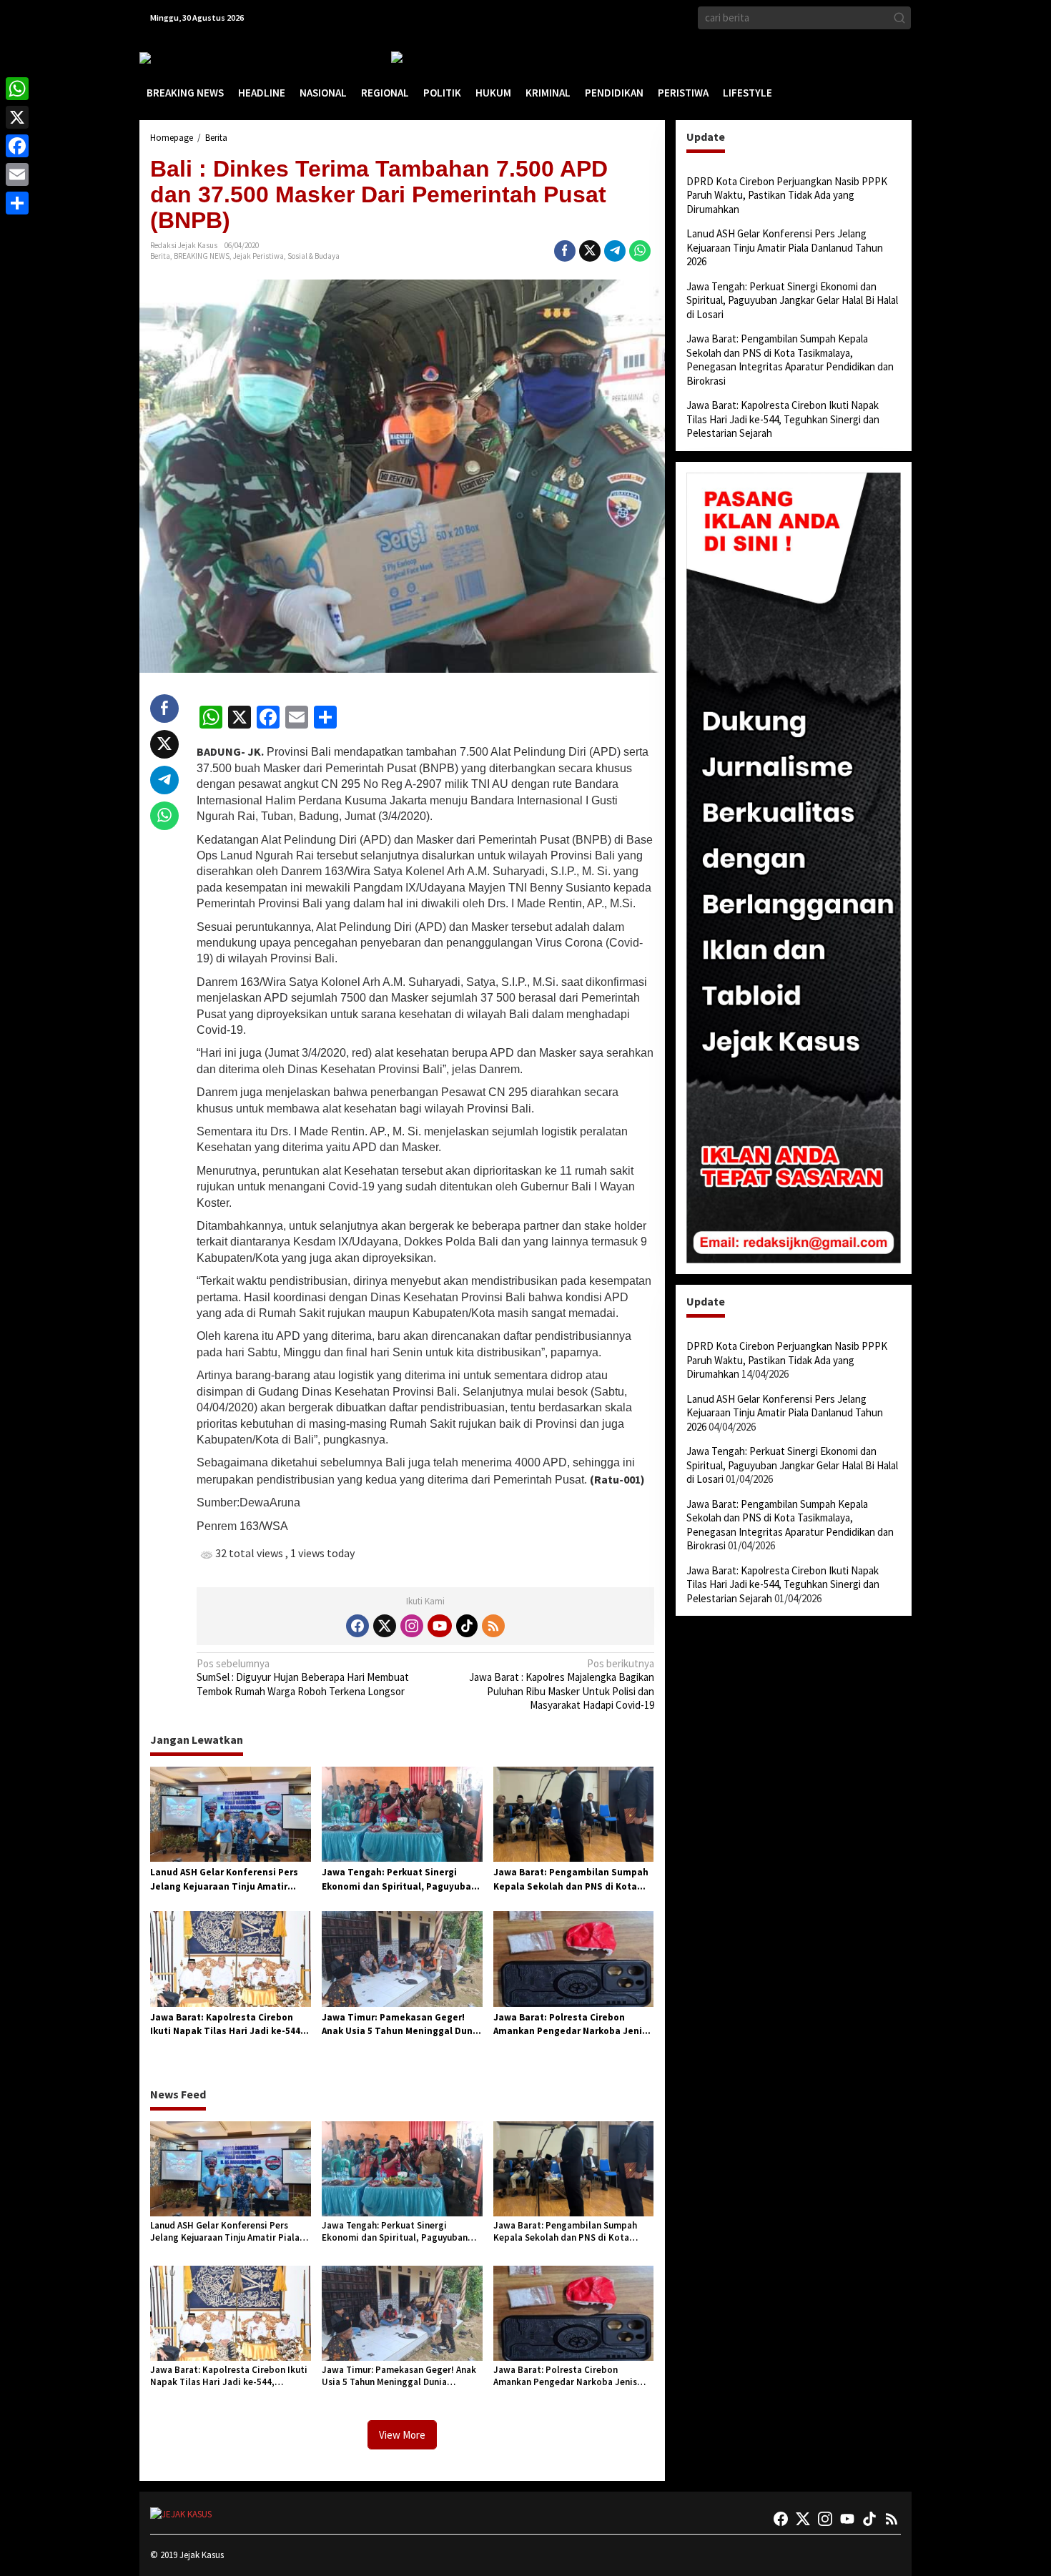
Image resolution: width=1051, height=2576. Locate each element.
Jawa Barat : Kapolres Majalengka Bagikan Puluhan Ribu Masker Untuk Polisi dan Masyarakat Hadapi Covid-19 (561, 1684)
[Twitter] (385, 1626)
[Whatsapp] (640, 251)
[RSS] (493, 1626)
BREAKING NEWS (202, 256)
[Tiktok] (467, 1626)
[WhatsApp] (17, 89)
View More (402, 2435)
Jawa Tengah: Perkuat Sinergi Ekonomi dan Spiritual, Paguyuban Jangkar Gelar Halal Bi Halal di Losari (399, 1880)
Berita (160, 256)
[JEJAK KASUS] (176, 58)
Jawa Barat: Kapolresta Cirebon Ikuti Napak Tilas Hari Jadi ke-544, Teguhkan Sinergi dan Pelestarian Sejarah (227, 2025)
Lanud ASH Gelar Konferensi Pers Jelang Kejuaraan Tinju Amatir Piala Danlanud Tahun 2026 (224, 1880)
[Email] (17, 174)
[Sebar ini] (565, 251)
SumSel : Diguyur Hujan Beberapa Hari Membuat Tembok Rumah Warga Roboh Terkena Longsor (303, 1677)
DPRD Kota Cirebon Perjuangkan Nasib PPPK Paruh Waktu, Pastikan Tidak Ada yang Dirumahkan (787, 195)
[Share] (17, 203)
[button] (899, 18)
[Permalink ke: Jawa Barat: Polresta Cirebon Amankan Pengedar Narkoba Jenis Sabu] (574, 1958)
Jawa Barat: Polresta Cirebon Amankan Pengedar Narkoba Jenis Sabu (570, 2025)
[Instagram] (412, 1626)
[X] (17, 117)
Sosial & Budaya (314, 256)
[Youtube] (440, 1626)
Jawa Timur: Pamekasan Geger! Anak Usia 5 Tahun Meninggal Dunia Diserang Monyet (401, 2025)
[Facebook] (357, 1626)
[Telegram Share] (615, 251)
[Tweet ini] (590, 251)
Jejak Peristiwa (258, 256)
